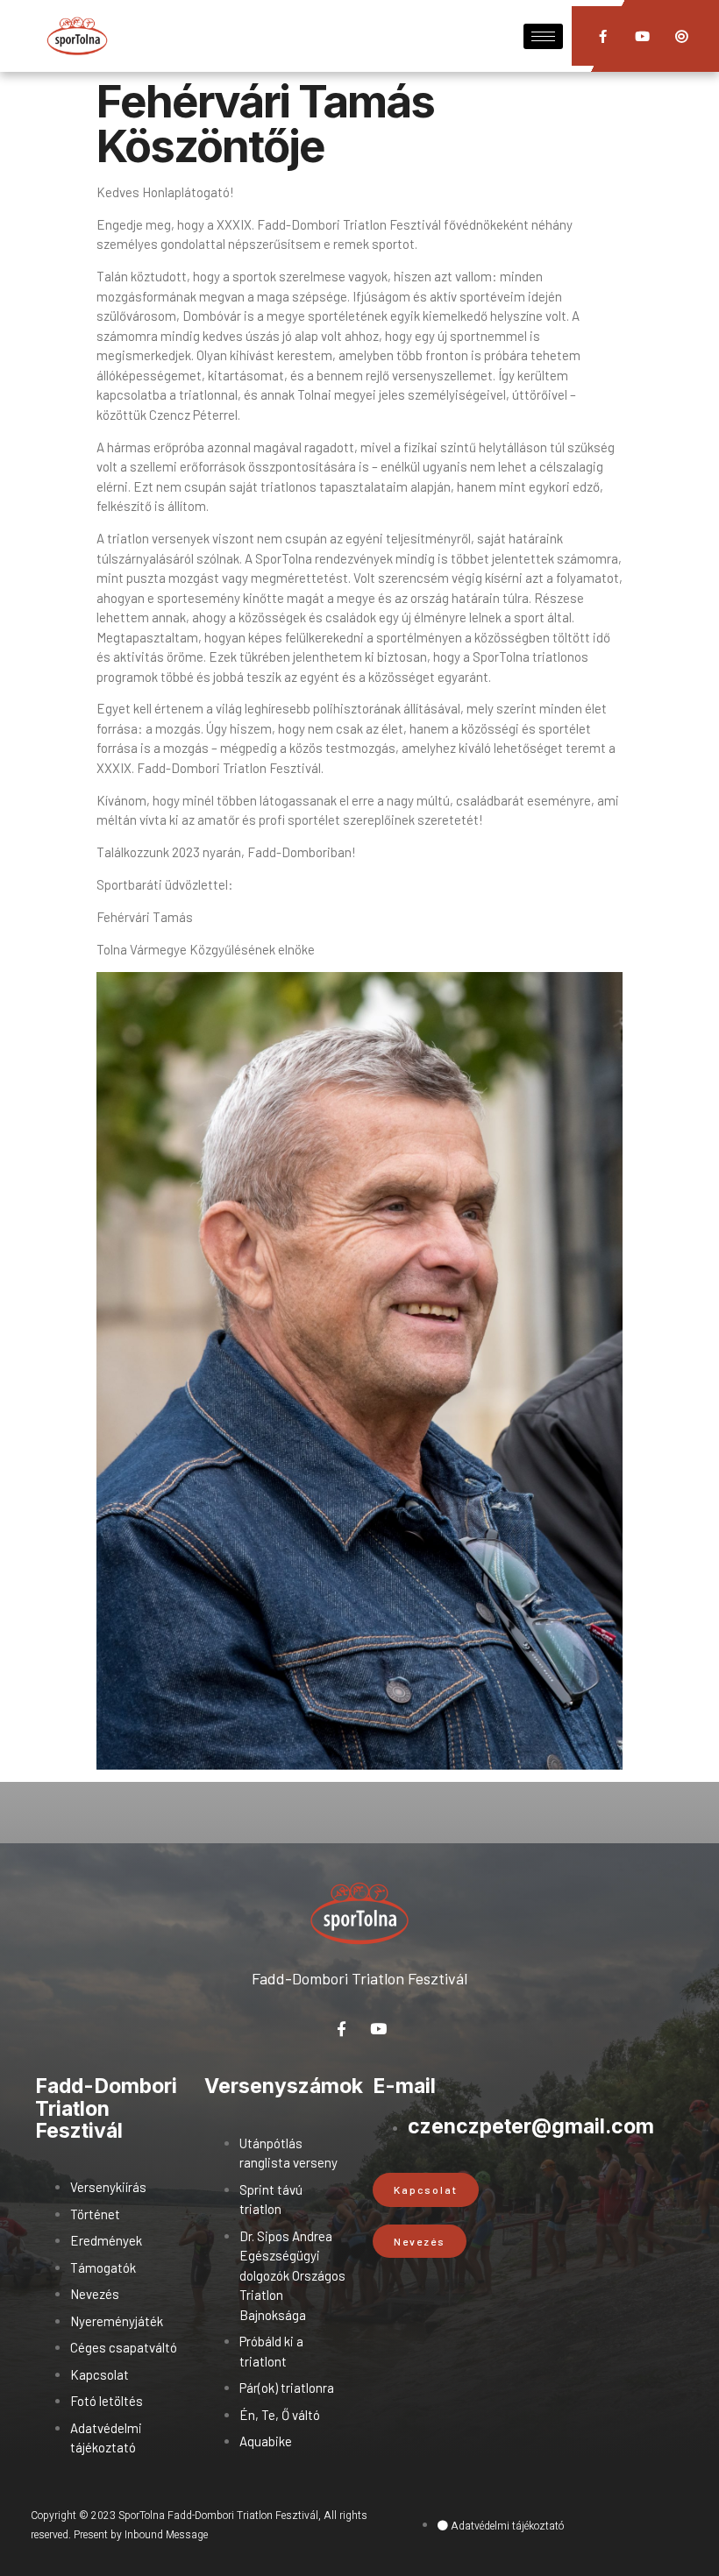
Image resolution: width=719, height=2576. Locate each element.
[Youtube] (642, 36)
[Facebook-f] (603, 36)
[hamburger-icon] (543, 36)
